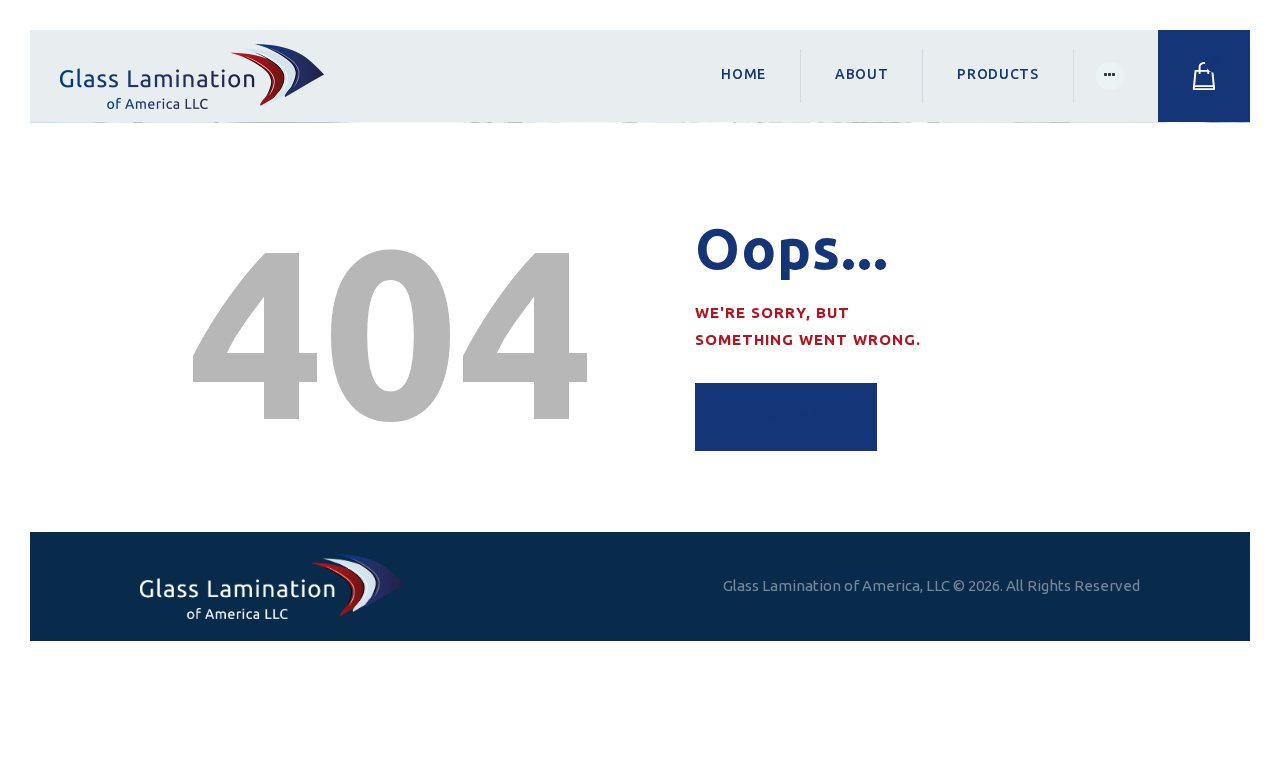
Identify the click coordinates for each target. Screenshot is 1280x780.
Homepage (786, 416)
